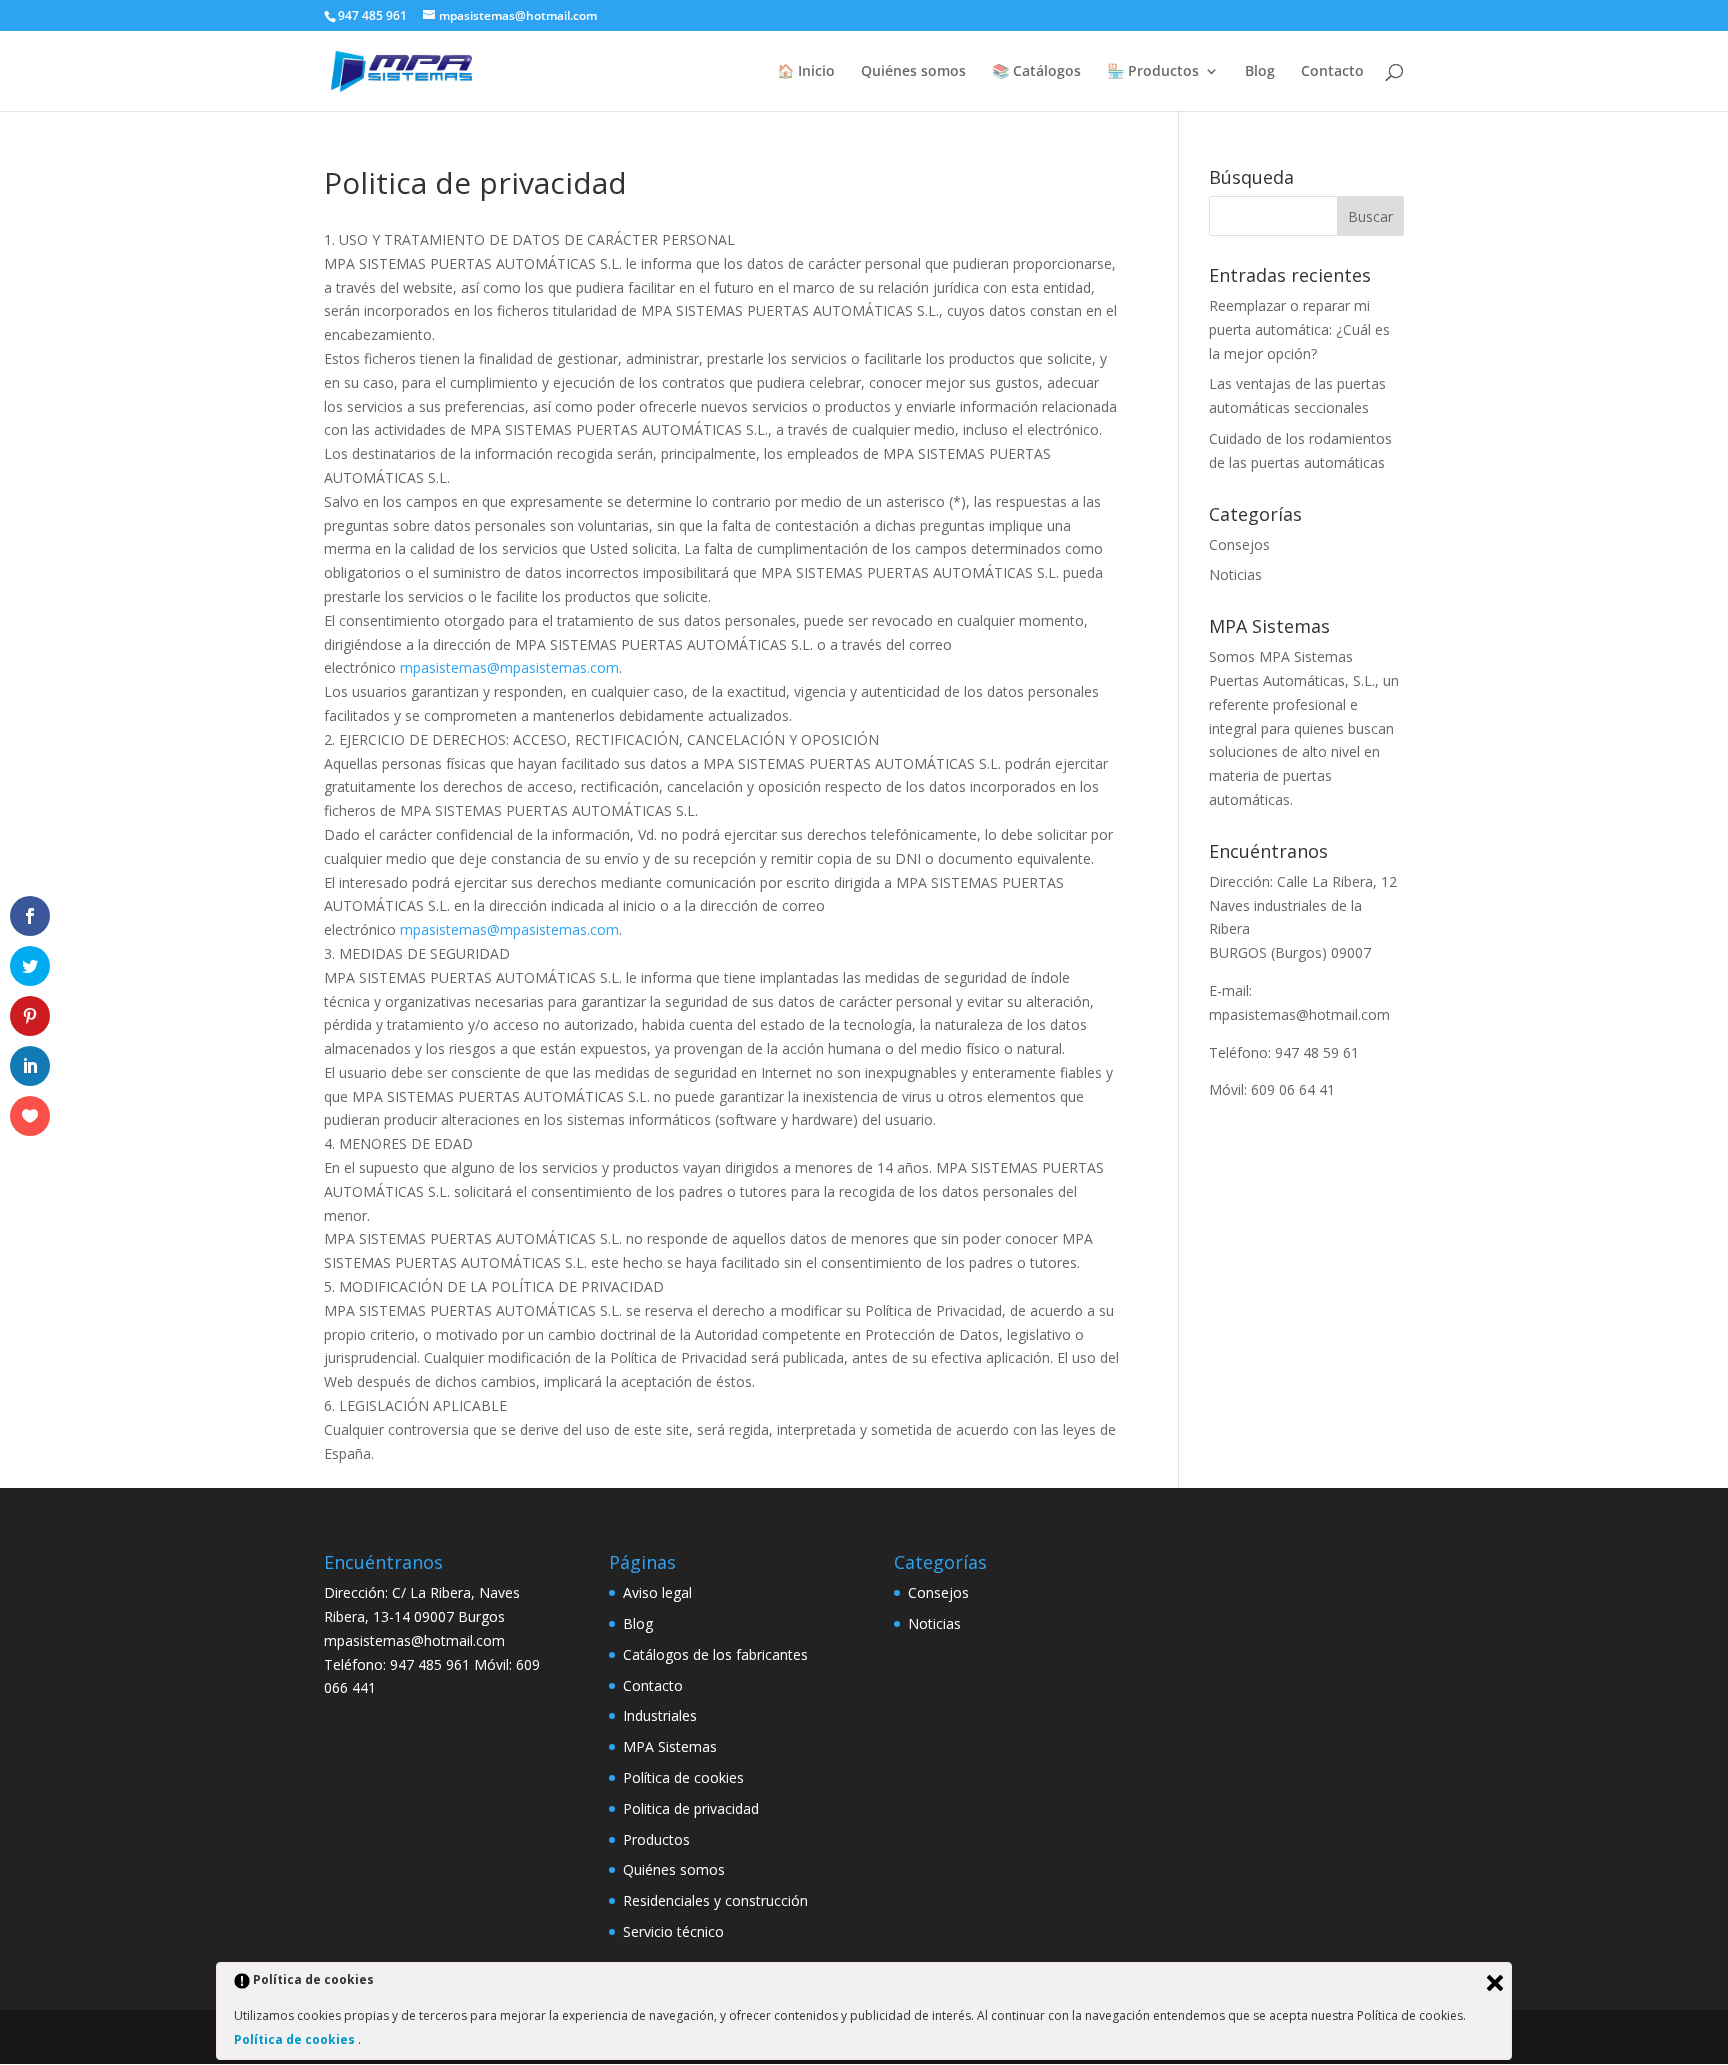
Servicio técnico (673, 1931)
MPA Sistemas (670, 1746)
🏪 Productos (1153, 72)
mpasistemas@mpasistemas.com (509, 667)
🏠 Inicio (806, 72)
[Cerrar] (1495, 1983)
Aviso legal (657, 1592)
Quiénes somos (913, 72)
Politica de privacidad (691, 1808)
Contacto (1332, 72)
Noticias (1235, 574)
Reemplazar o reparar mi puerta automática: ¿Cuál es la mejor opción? (1299, 329)
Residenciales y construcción (715, 1900)
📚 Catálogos (1036, 72)
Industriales (660, 1715)
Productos (656, 1839)
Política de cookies (683, 1777)
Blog (1260, 72)
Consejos (1239, 544)
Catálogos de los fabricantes (715, 1654)
